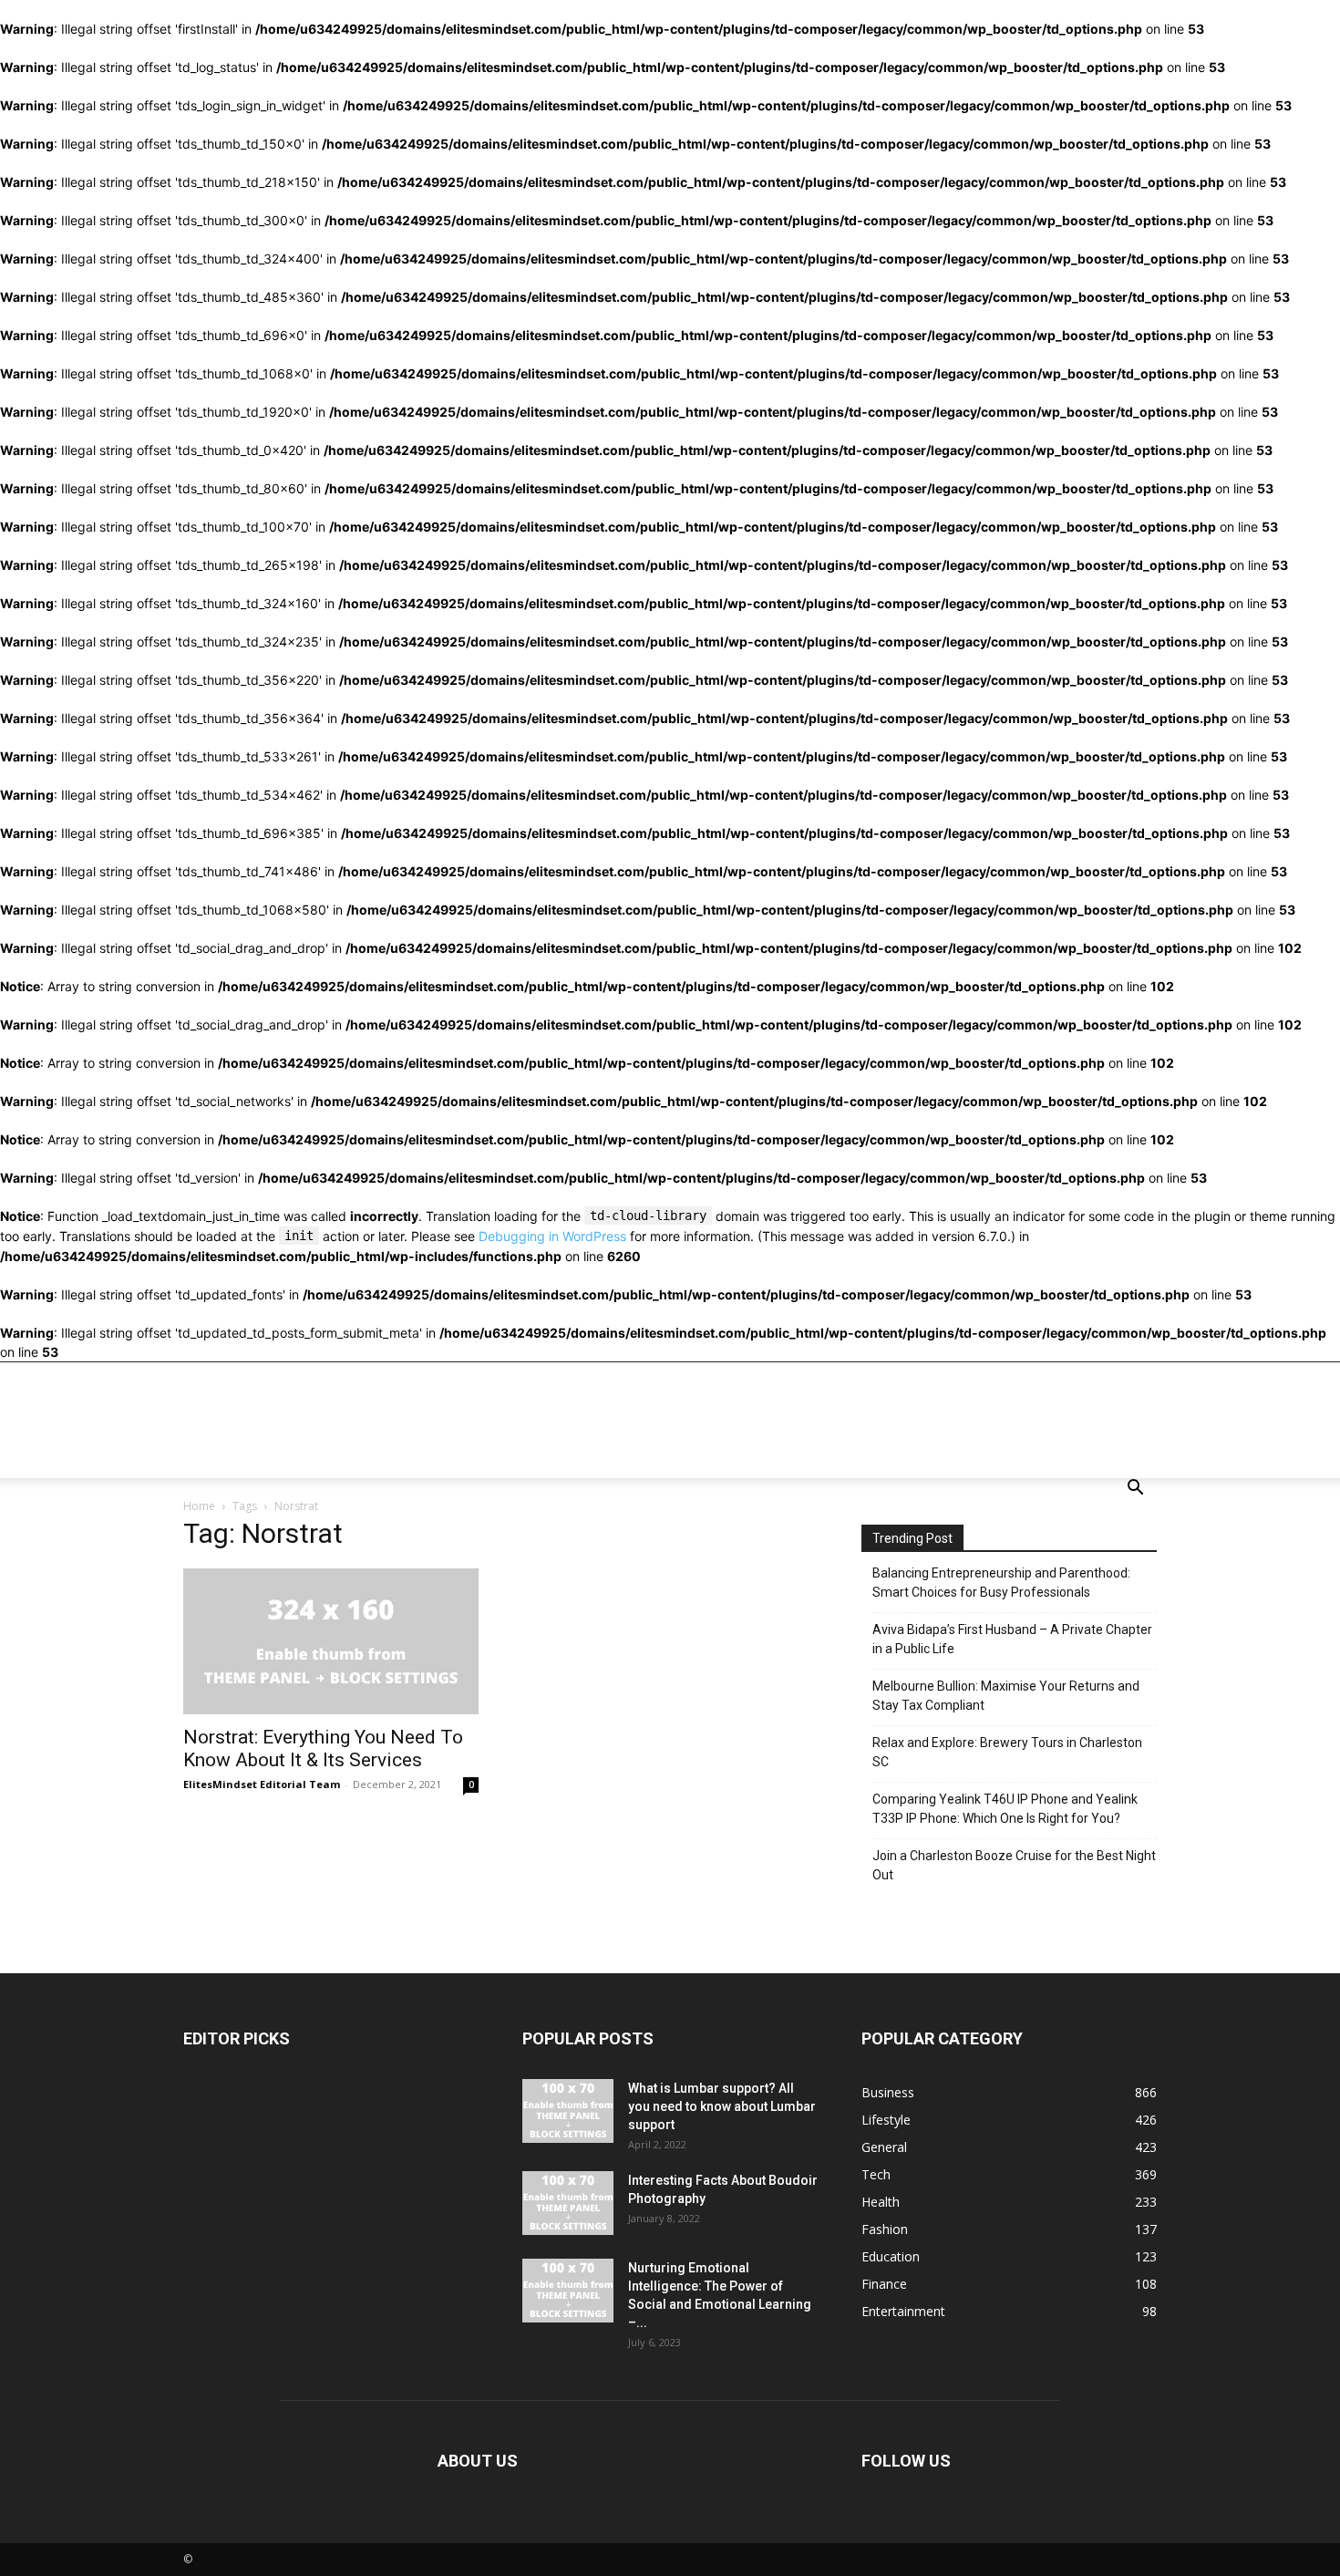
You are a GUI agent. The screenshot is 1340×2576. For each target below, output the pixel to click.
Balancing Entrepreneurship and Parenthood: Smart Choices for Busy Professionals (1001, 1583)
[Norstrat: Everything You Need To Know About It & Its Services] (331, 1641)
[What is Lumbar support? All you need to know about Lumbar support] (568, 2111)
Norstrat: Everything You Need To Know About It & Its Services (323, 1748)
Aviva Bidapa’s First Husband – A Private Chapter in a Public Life (1012, 1639)
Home (199, 1506)
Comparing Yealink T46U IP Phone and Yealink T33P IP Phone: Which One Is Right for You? (1005, 1809)
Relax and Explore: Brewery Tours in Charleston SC (1007, 1752)
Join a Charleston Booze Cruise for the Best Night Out (1014, 1865)
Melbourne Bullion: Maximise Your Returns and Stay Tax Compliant (1006, 1696)
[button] (1135, 1490)
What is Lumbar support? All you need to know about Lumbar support (722, 2106)
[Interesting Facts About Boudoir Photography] (568, 2203)
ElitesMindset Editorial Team (262, 1784)
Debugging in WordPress (552, 1236)
